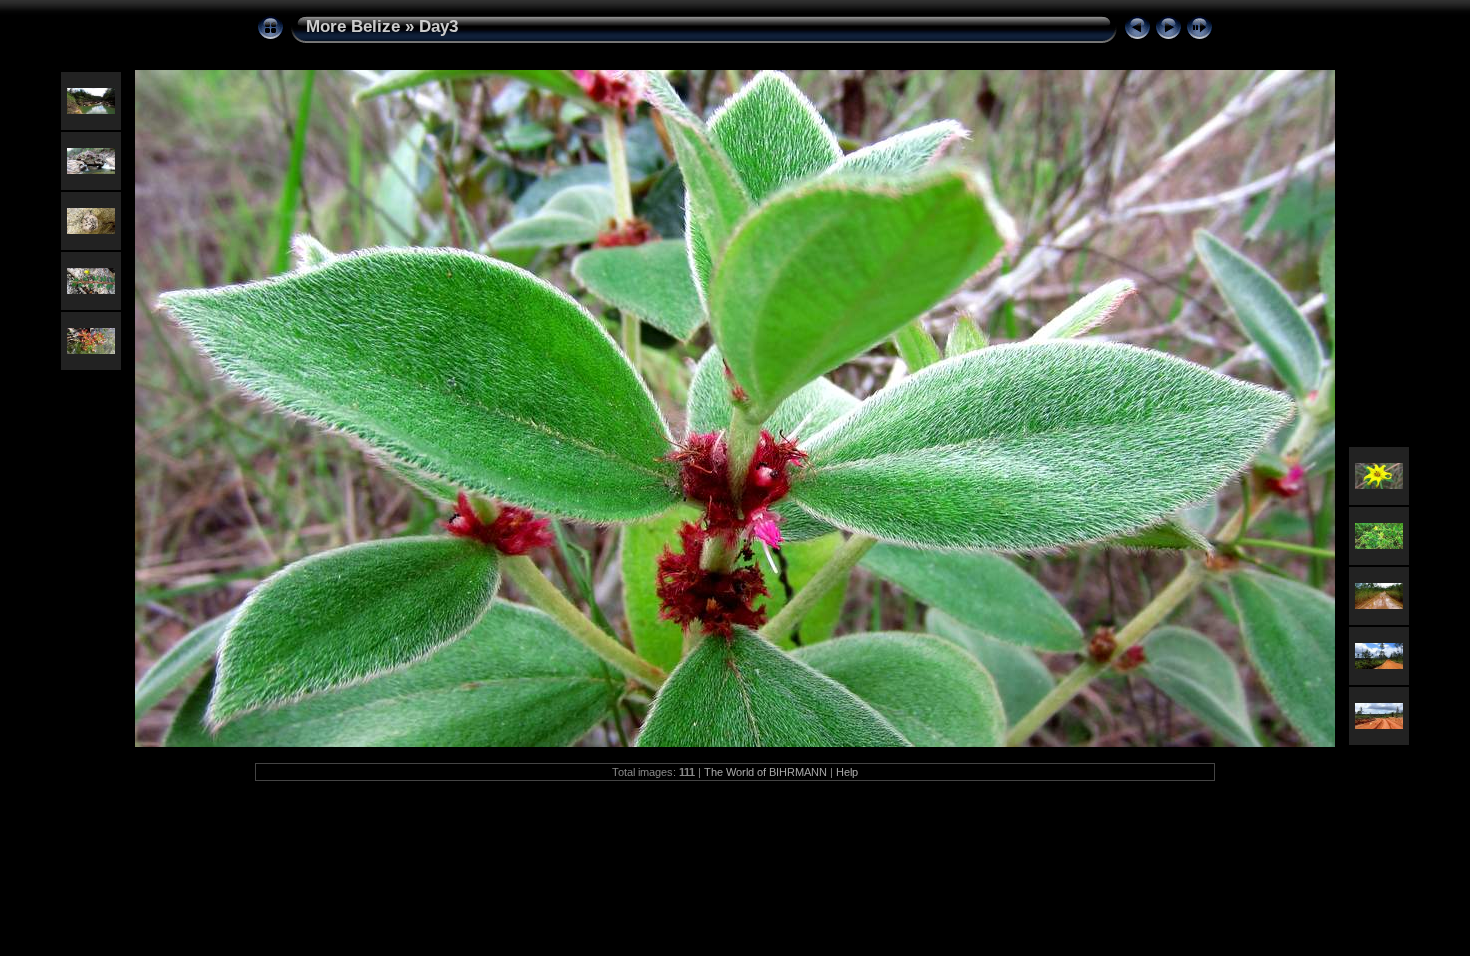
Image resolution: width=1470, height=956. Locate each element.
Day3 (438, 26)
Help (847, 772)
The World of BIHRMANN (765, 772)
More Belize (353, 26)
